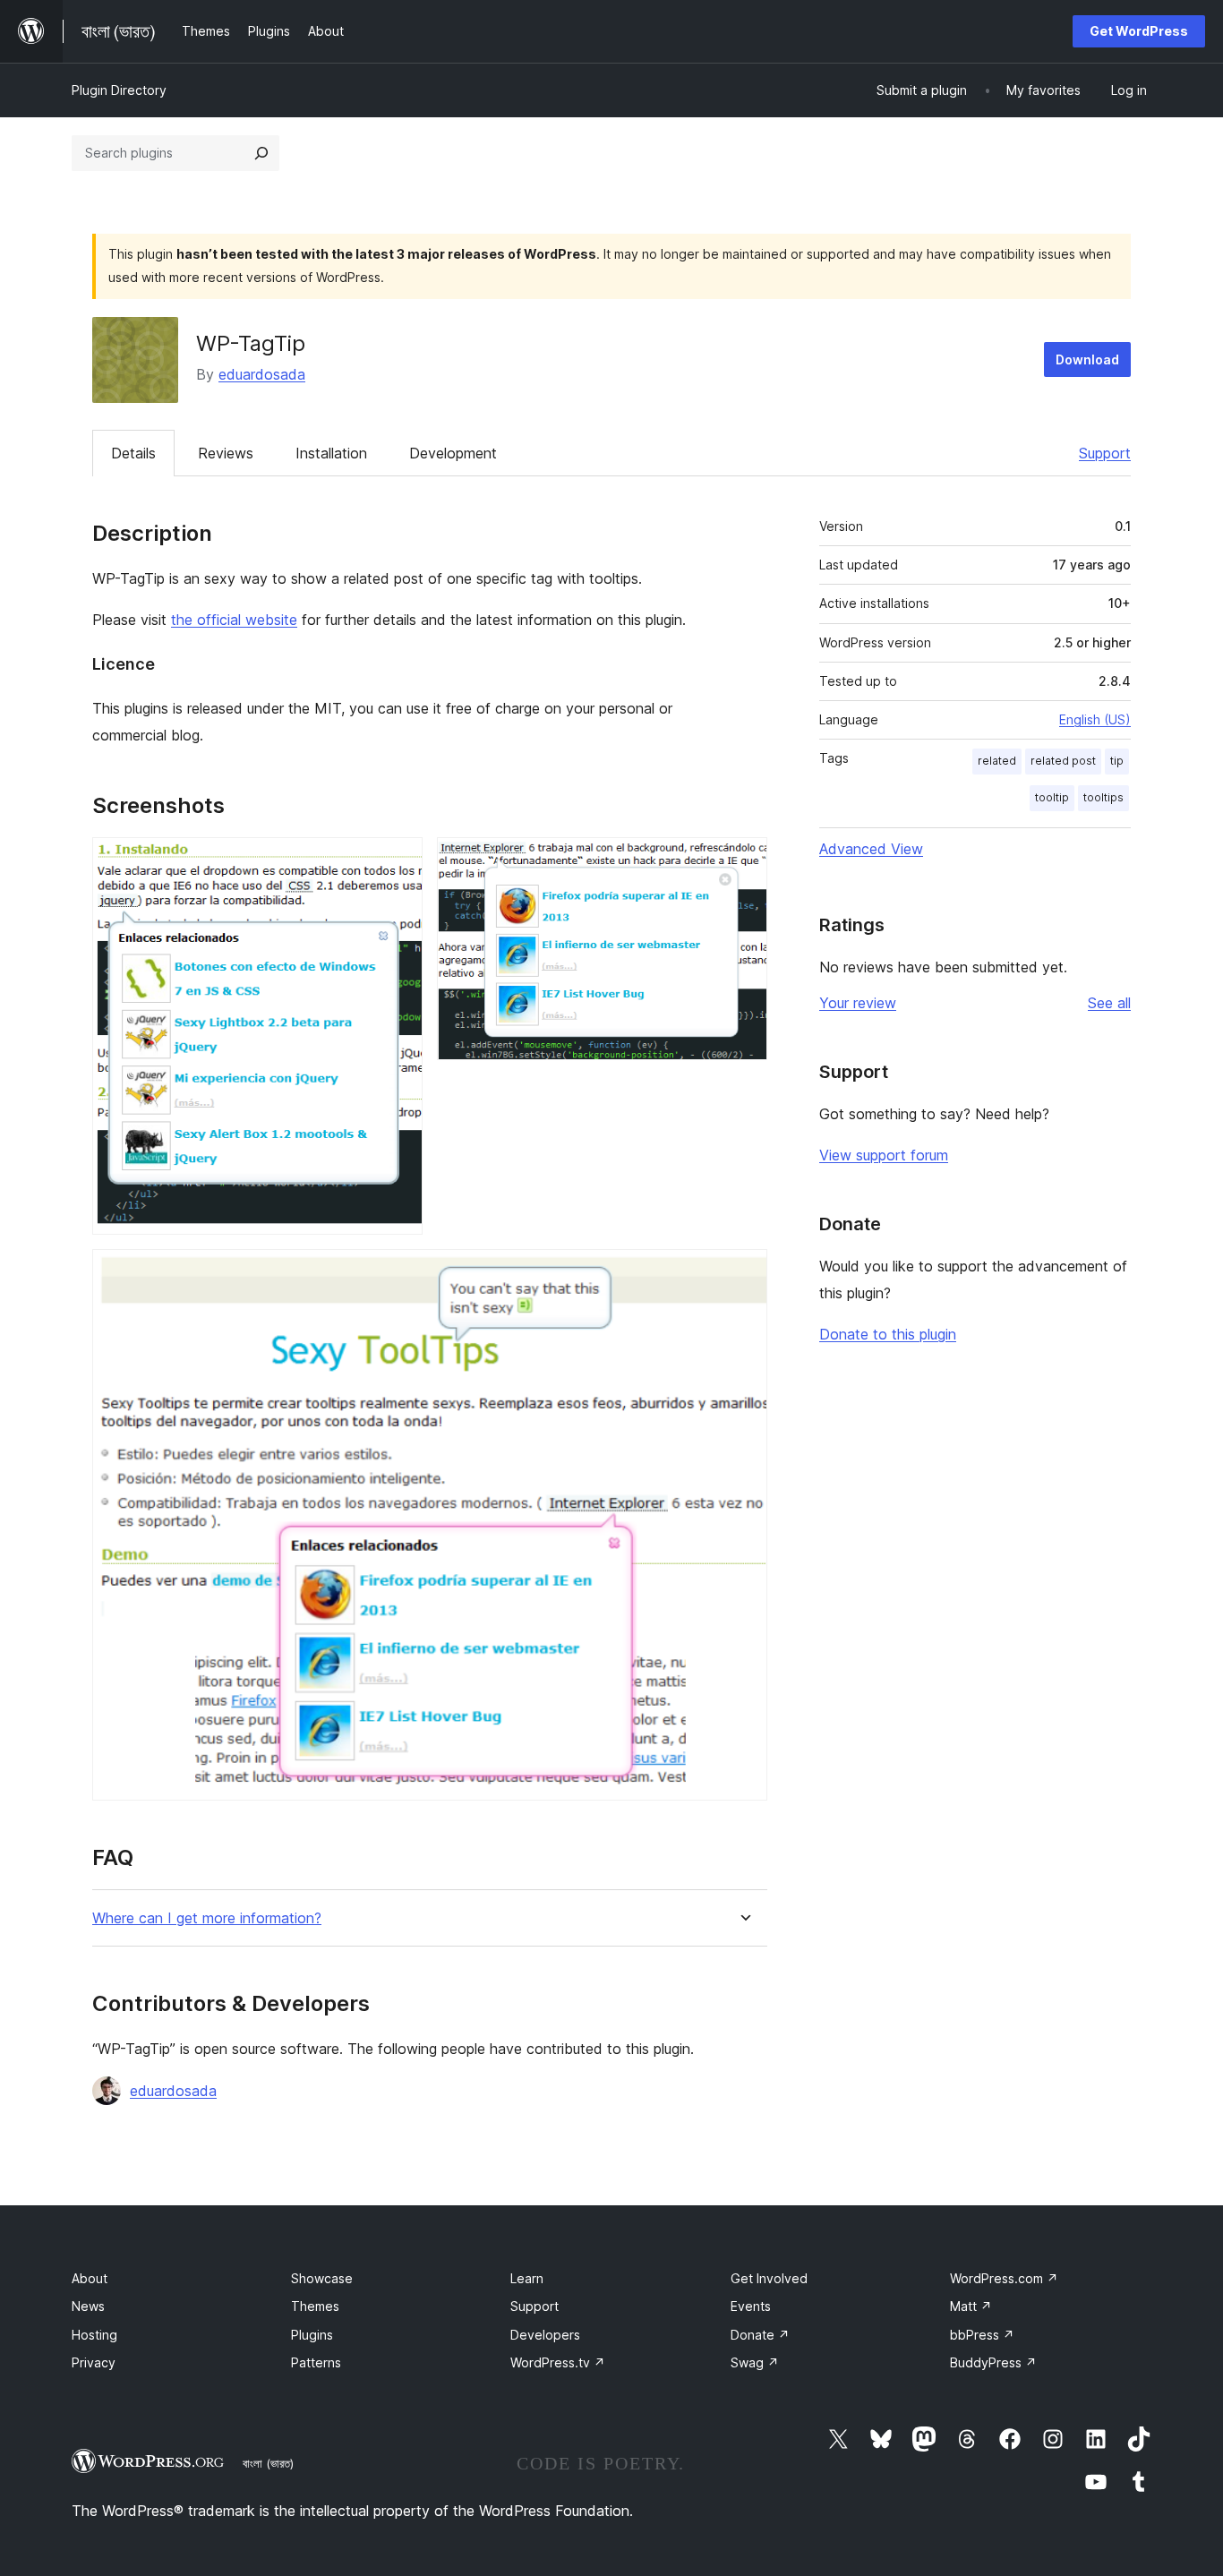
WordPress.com (1004, 2278)
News (88, 2306)
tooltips (1103, 797)
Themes (315, 2306)
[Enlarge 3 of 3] (743, 1273)
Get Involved (769, 2278)
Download (1087, 359)
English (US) (1095, 719)
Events (751, 2306)
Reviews (226, 453)
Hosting (94, 2335)
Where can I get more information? (207, 1918)
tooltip (1052, 797)
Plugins (312, 2335)
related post (1063, 761)
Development (453, 453)
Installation (331, 453)
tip (1117, 761)
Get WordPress (1139, 31)
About (90, 2278)
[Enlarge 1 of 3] (398, 861)
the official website (234, 620)
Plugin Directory (119, 90)
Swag (755, 2362)
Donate (760, 2335)
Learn (527, 2278)
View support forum (884, 1155)
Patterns (316, 2362)
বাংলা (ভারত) (268, 2463)
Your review (858, 1003)
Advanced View (871, 849)
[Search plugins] (261, 153)
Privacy (94, 2362)
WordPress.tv (558, 2362)
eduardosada (262, 374)
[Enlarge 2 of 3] (743, 861)
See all (1109, 1003)
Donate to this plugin (888, 1334)
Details (133, 453)
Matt (971, 2306)
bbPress (982, 2335)
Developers (545, 2335)
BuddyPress (993, 2362)
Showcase (322, 2278)
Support (1105, 453)
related (997, 761)
